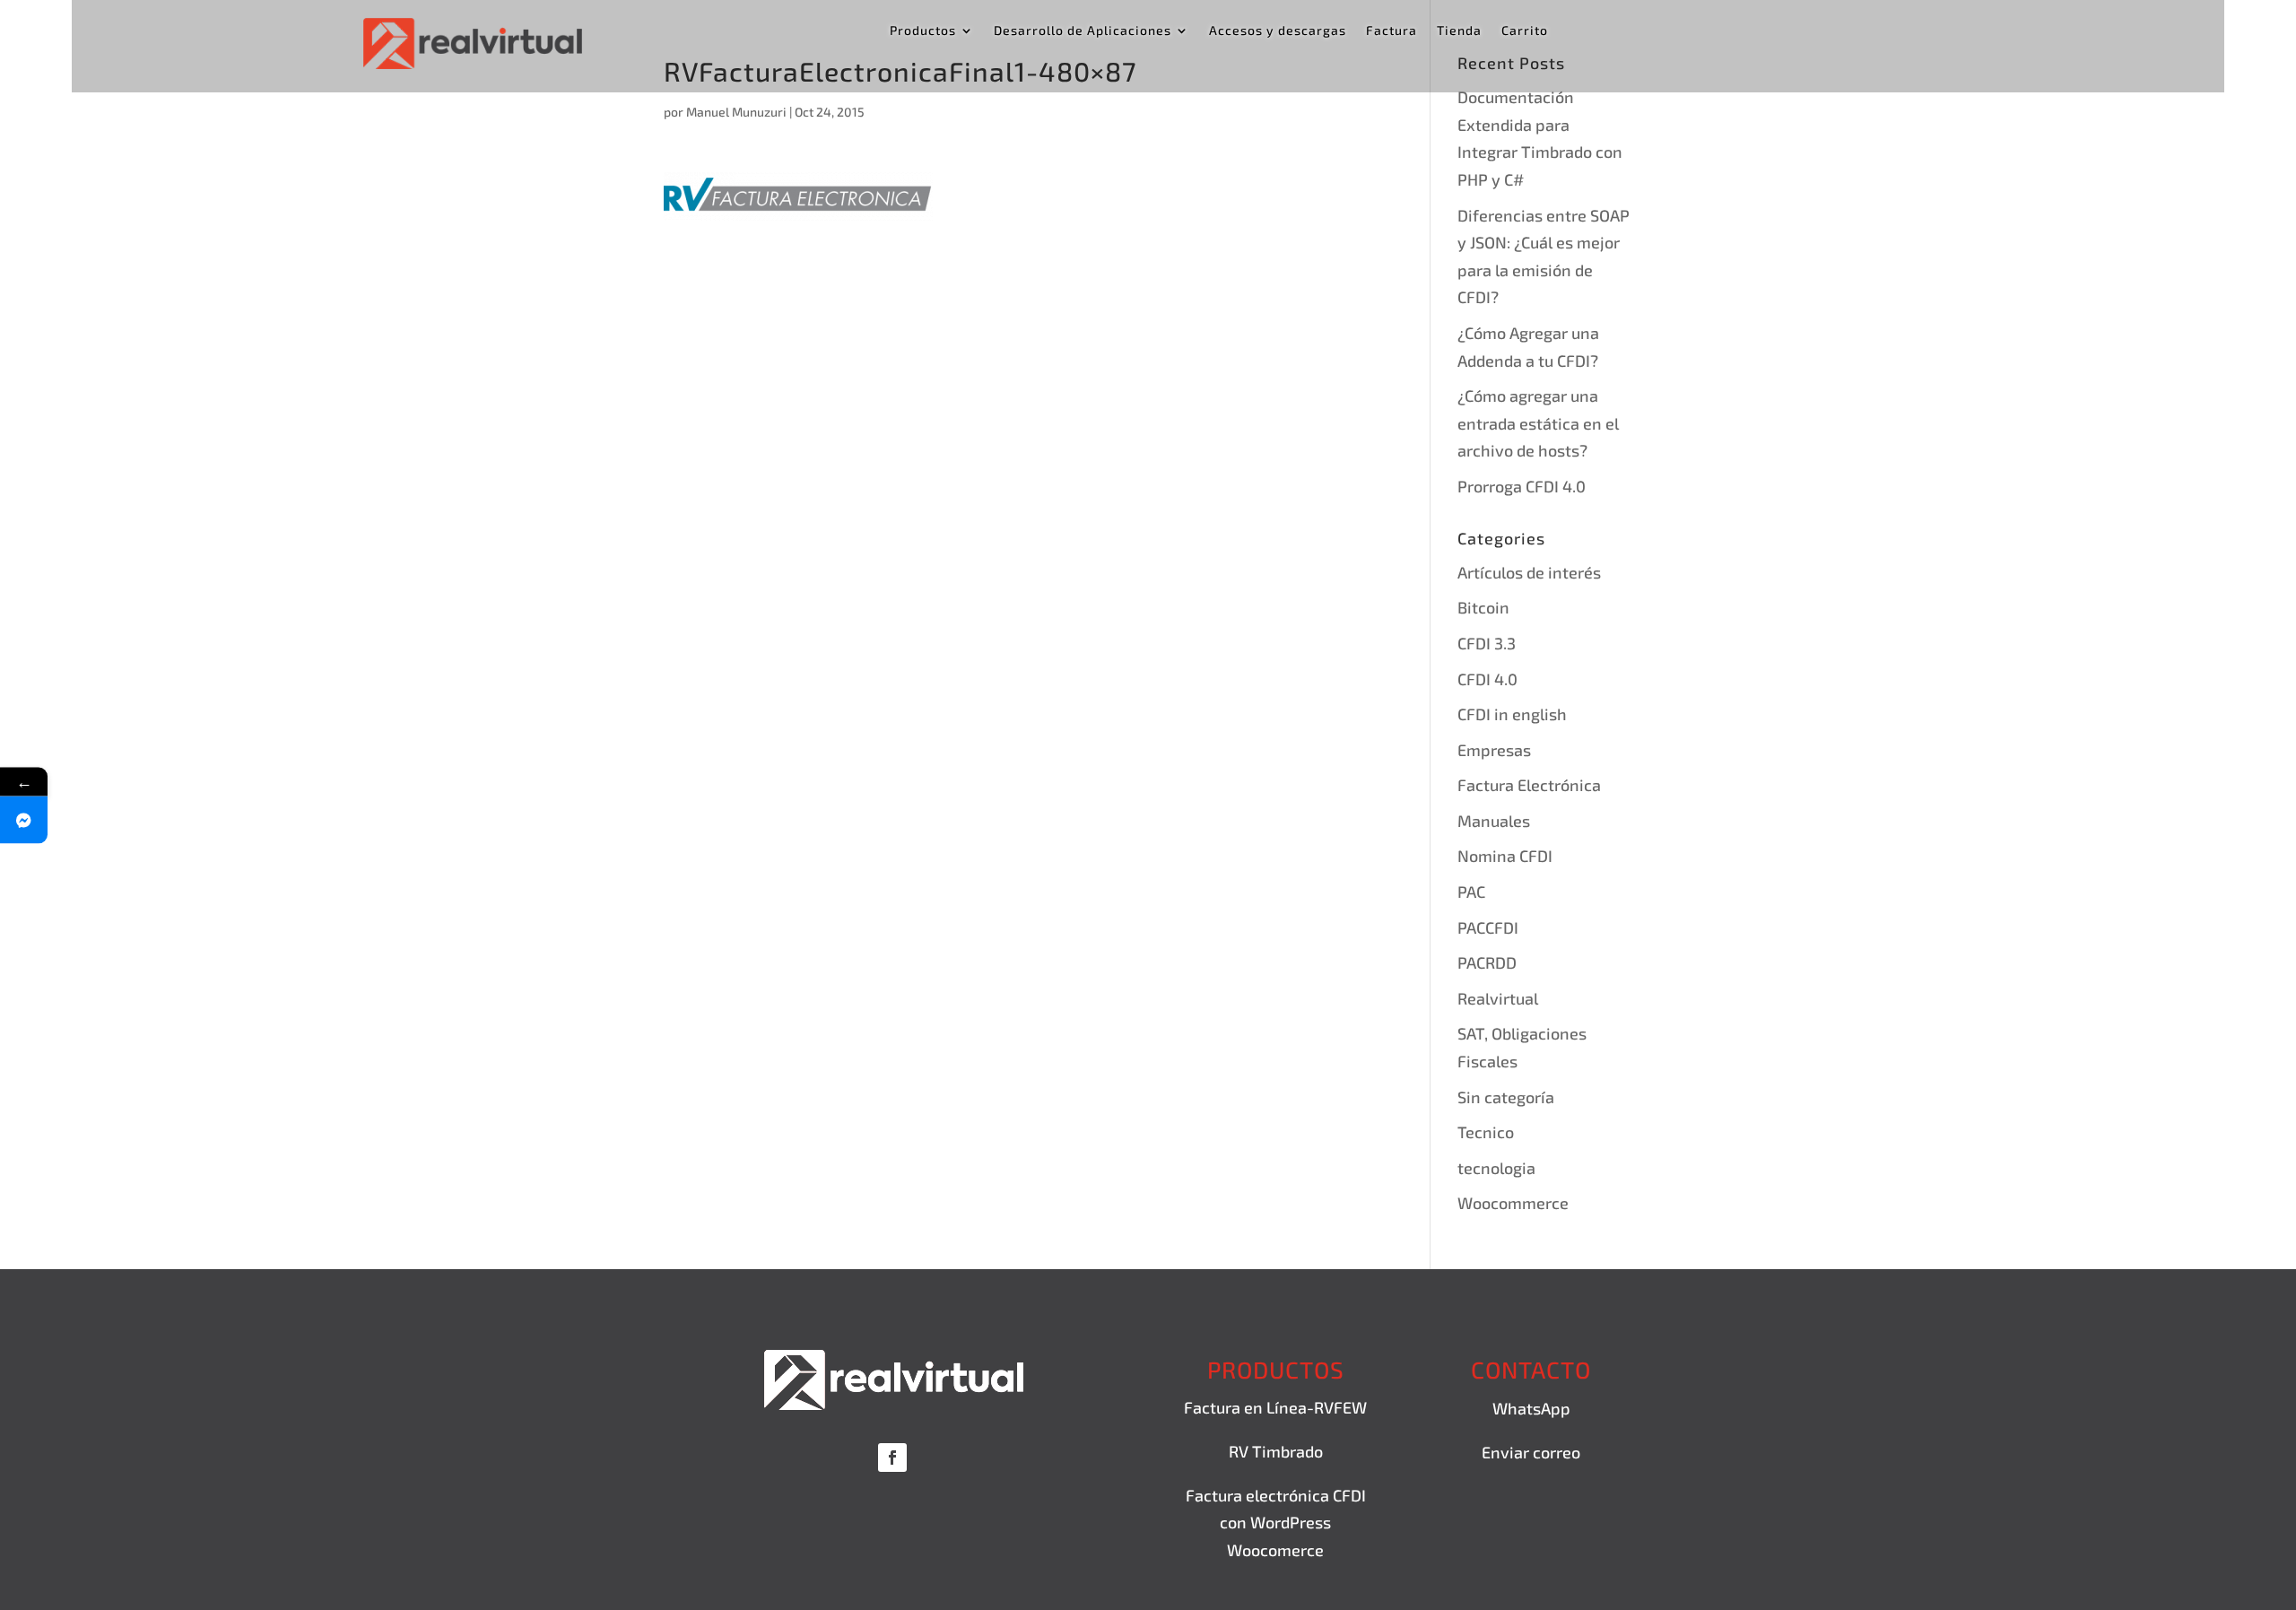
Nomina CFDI (1505, 856)
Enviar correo (1531, 1452)
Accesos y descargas (1278, 31)
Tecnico (1486, 1132)
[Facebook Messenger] (24, 819)
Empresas (1494, 750)
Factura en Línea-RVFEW (1275, 1407)
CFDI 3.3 (1487, 643)
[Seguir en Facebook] (892, 1458)
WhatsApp (1531, 1408)
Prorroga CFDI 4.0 (1522, 486)
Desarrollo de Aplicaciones (1083, 31)
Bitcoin (1483, 607)
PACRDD (1487, 962)
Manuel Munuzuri (736, 112)
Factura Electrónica (1529, 785)
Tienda (1459, 31)
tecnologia (1496, 1168)
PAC (1471, 892)
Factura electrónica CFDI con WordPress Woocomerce (1276, 1523)
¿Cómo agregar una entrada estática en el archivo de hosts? (1538, 423)
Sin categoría (1506, 1097)
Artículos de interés (1529, 572)
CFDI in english (1512, 714)
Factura (1392, 31)
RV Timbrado (1276, 1451)
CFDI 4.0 (1487, 679)
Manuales (1494, 821)
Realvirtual (1498, 998)
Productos (923, 31)
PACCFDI (1488, 927)
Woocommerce (1513, 1203)
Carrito (1525, 31)
